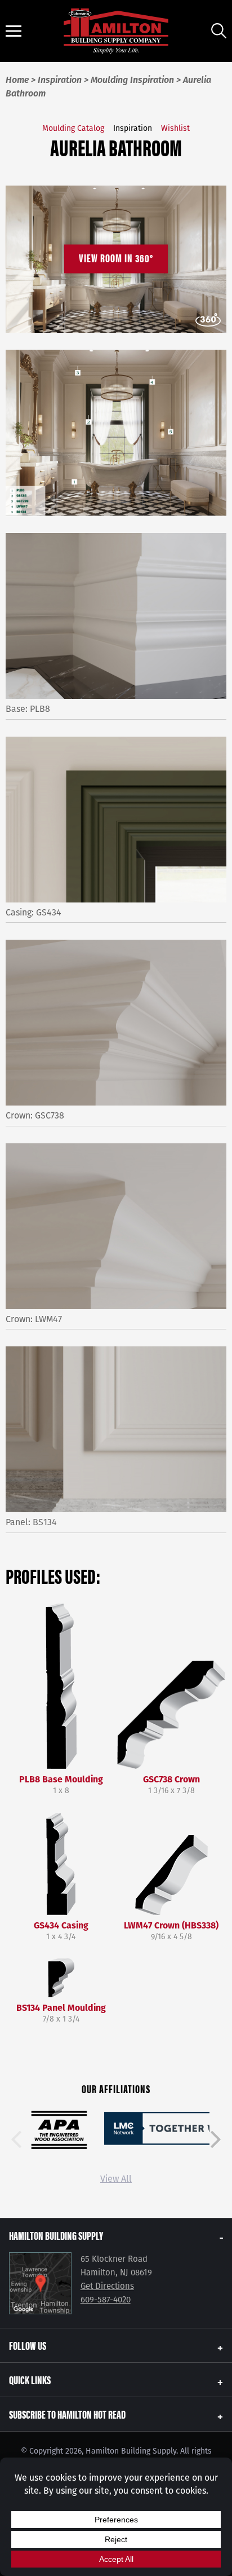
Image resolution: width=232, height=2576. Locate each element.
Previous (16, 2139)
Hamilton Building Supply (56, 2235)
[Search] (219, 31)
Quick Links (30, 2379)
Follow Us (28, 2345)
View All (116, 2179)
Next (216, 2139)
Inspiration (133, 128)
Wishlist (175, 128)
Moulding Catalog (73, 128)
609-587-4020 (106, 2300)
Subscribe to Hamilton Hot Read (67, 2414)
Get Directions (107, 2286)
